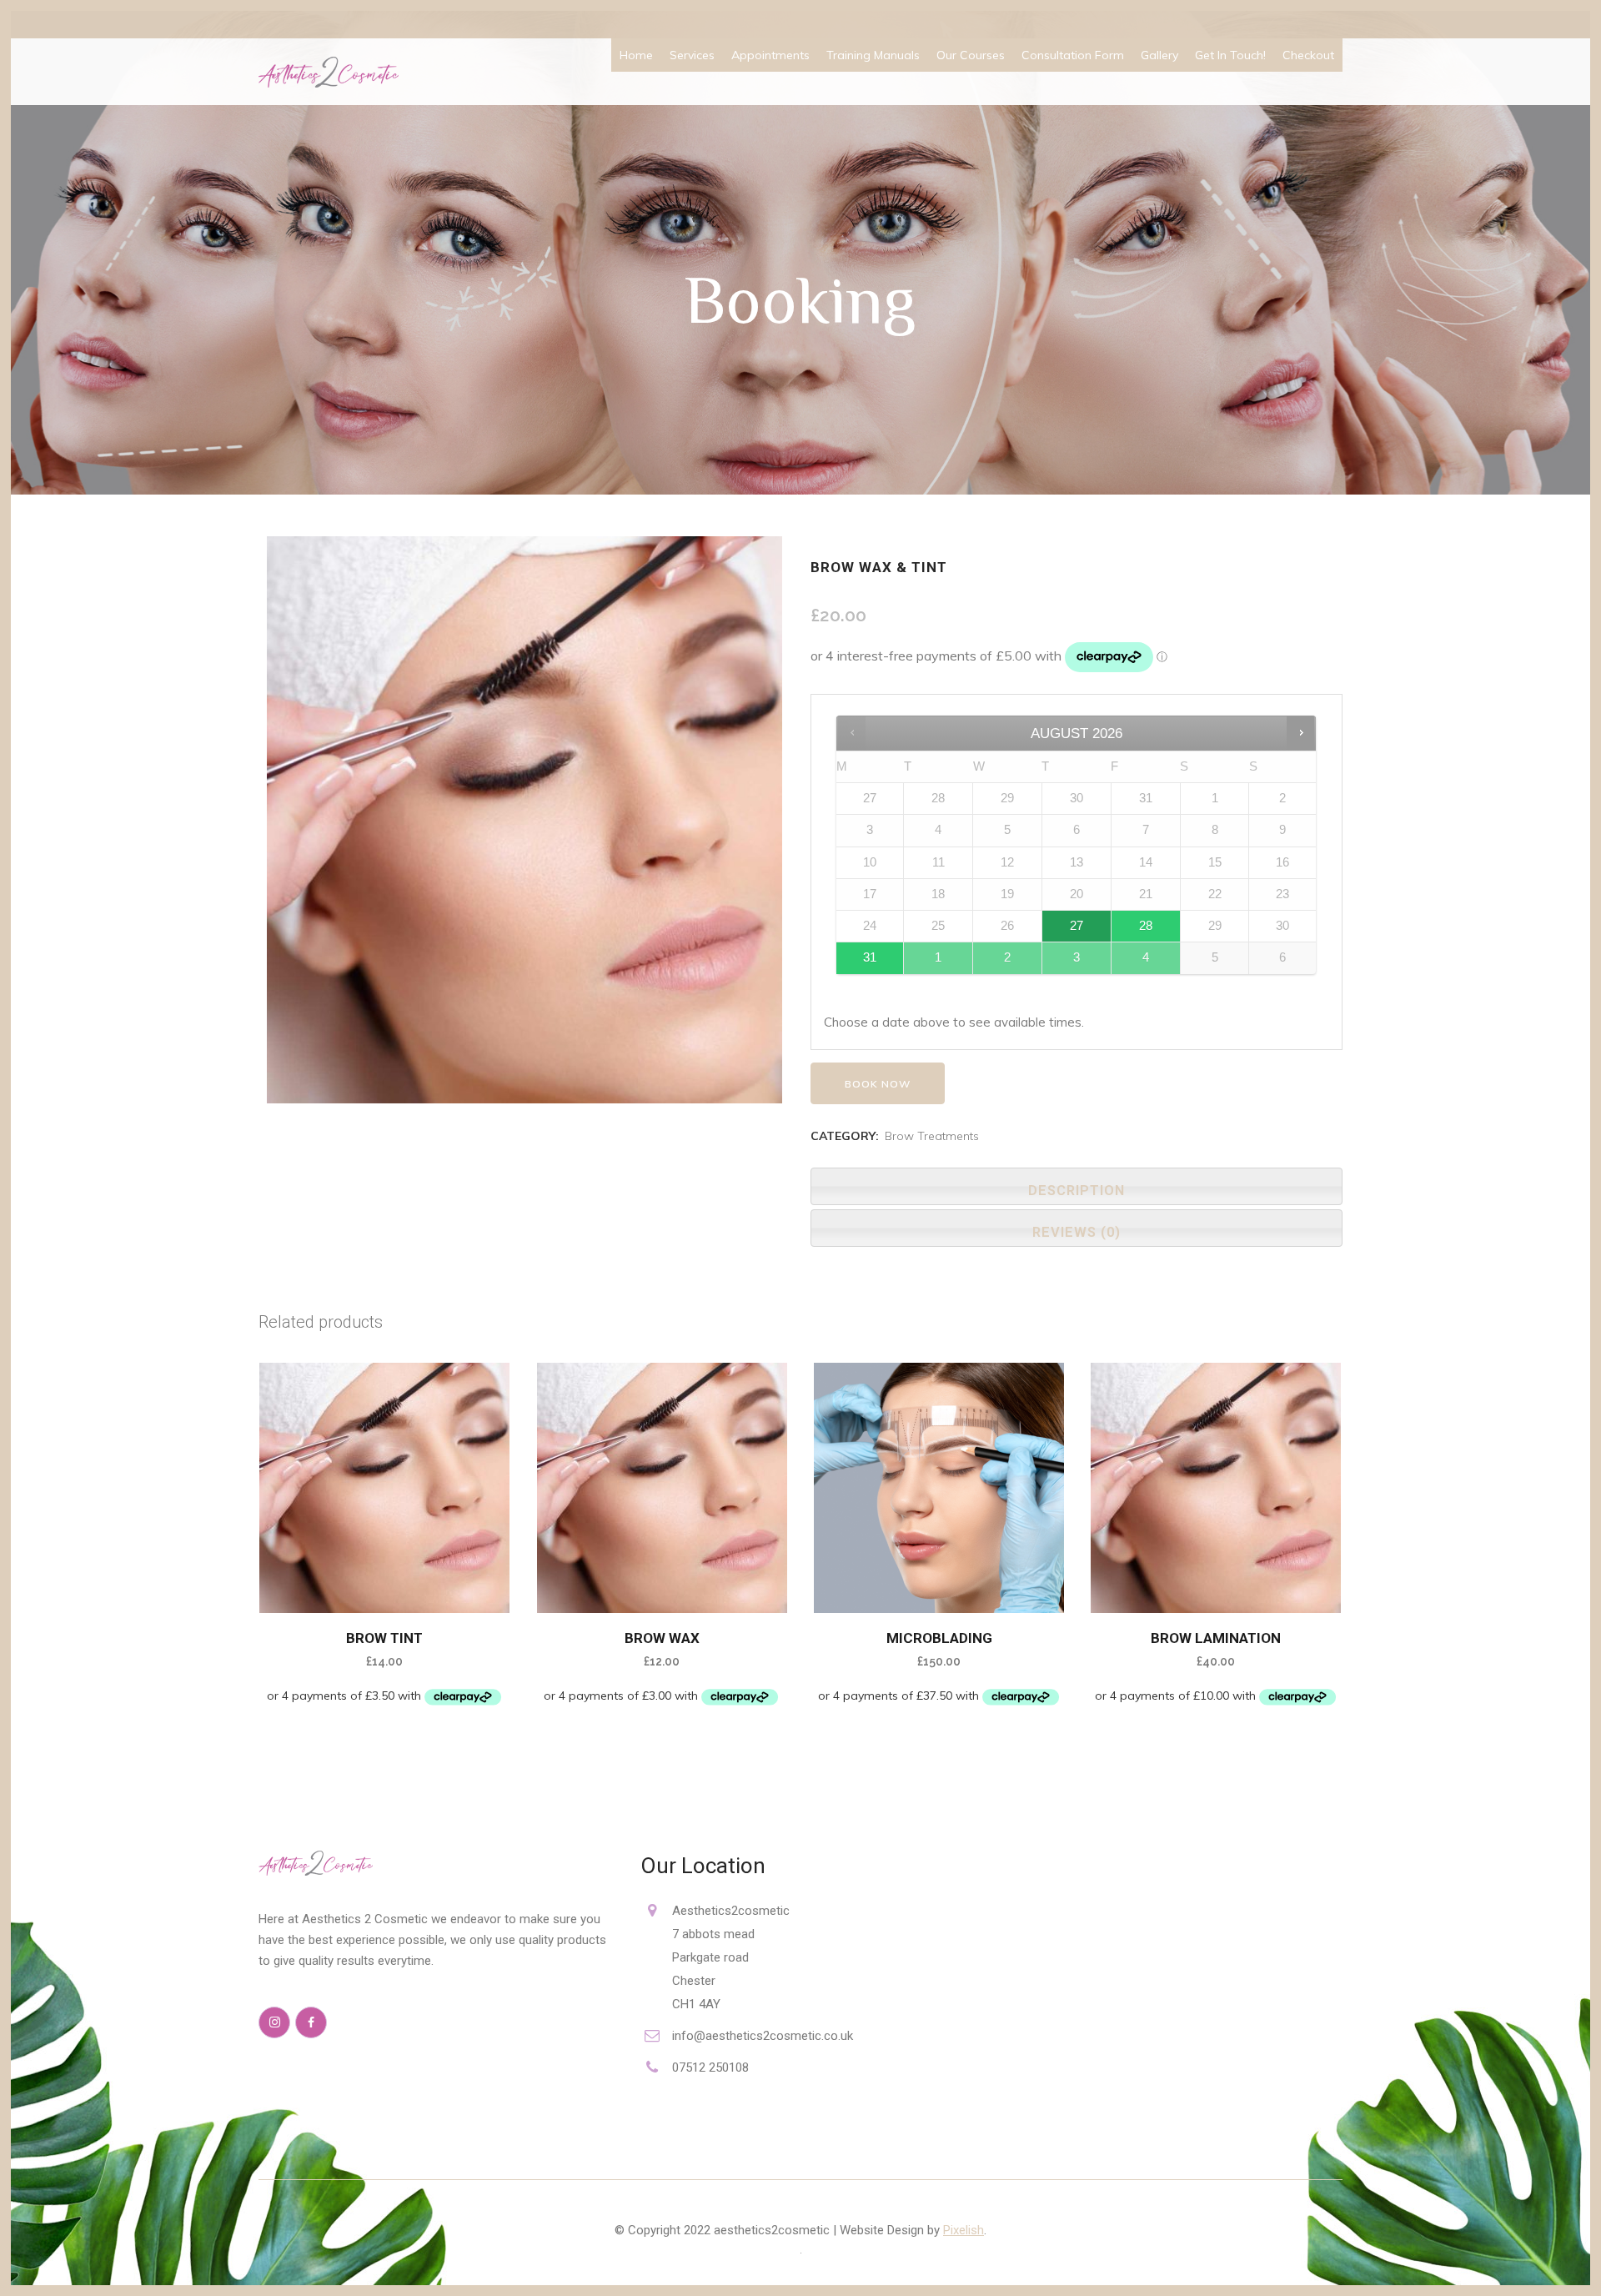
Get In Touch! (1230, 55)
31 (870, 957)
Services (692, 55)
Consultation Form (1073, 55)
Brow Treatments (932, 1136)
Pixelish (964, 2230)
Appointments (770, 55)
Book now (878, 1084)
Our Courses (971, 55)
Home (636, 55)
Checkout (1308, 55)
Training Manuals (873, 55)
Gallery (1159, 55)
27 (1077, 926)
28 (1146, 926)
